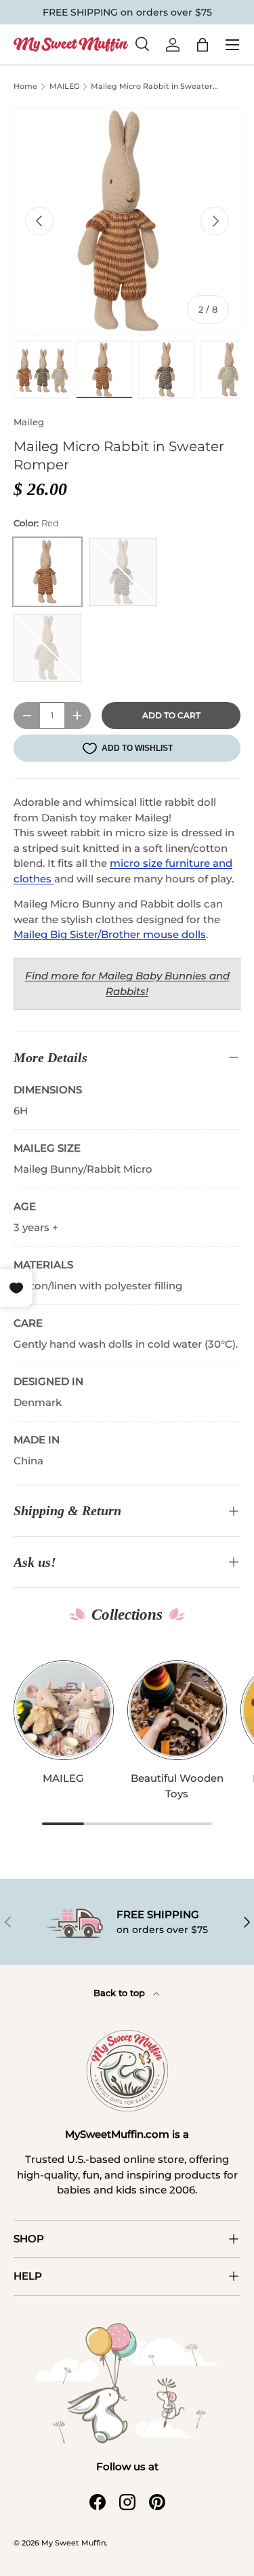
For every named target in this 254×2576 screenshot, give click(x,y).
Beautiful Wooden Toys (177, 1786)
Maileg (29, 422)
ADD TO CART (171, 715)
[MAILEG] (64, 1711)
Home (25, 86)
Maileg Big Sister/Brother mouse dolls (110, 934)
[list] (127, 221)
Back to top (121, 1993)
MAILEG (64, 86)
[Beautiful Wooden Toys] (177, 1711)
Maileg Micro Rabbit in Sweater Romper (152, 88)
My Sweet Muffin (73, 2543)
